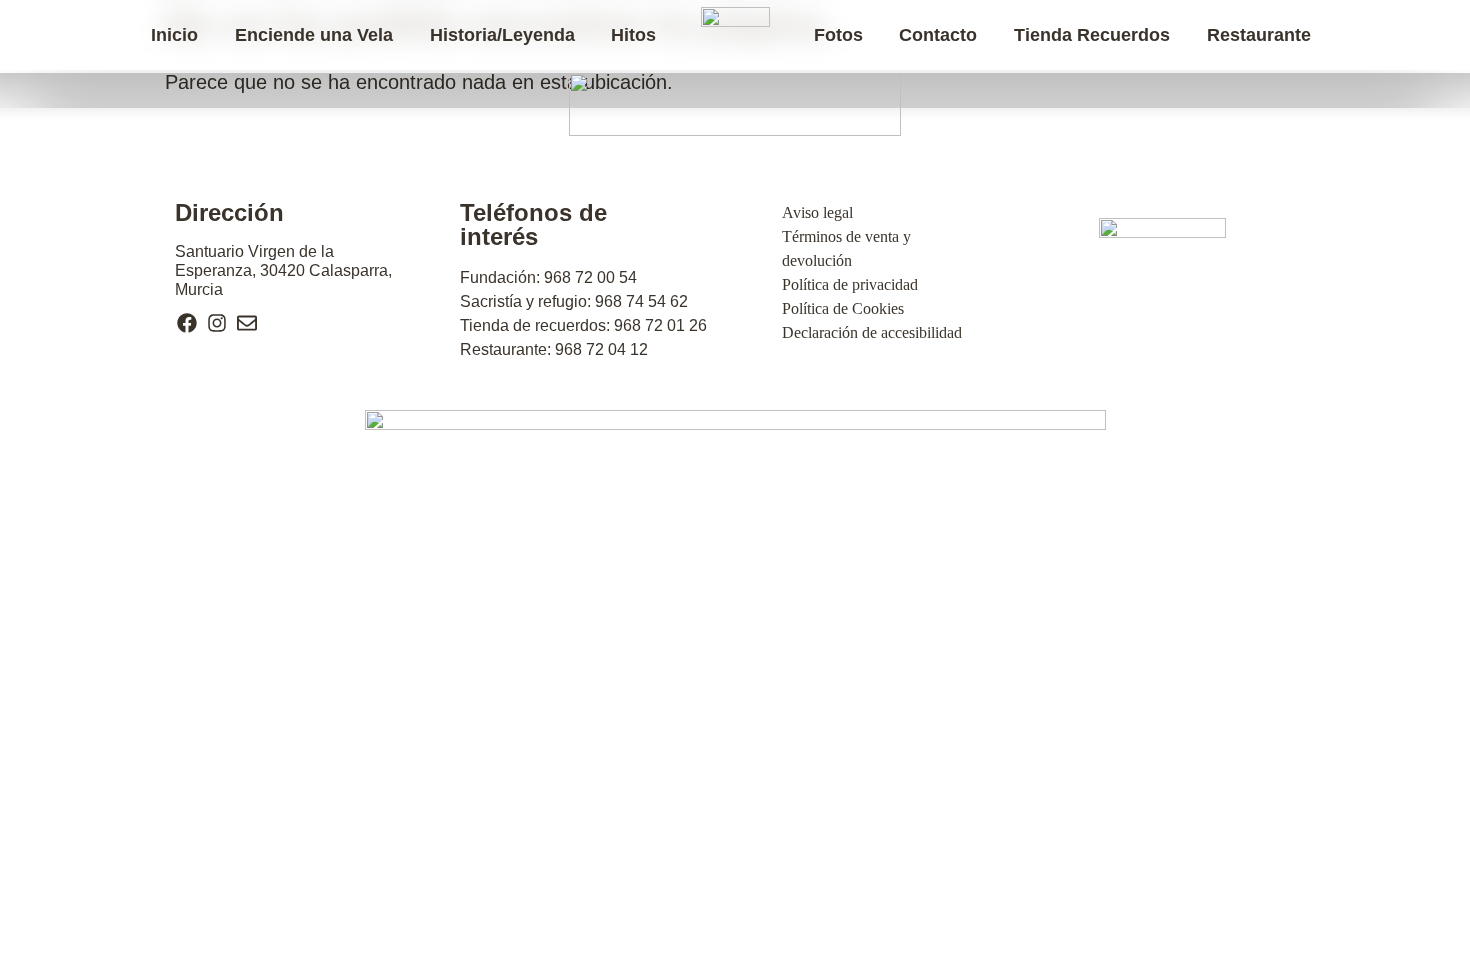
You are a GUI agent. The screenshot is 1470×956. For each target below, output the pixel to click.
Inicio (174, 35)
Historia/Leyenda (502, 35)
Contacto (938, 35)
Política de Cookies (843, 308)
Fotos (838, 35)
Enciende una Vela (314, 35)
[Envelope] (247, 323)
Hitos (633, 35)
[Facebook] (187, 323)
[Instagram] (217, 323)
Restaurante (1259, 35)
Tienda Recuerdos (1092, 35)
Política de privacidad (850, 284)
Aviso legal (817, 212)
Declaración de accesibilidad (872, 332)
